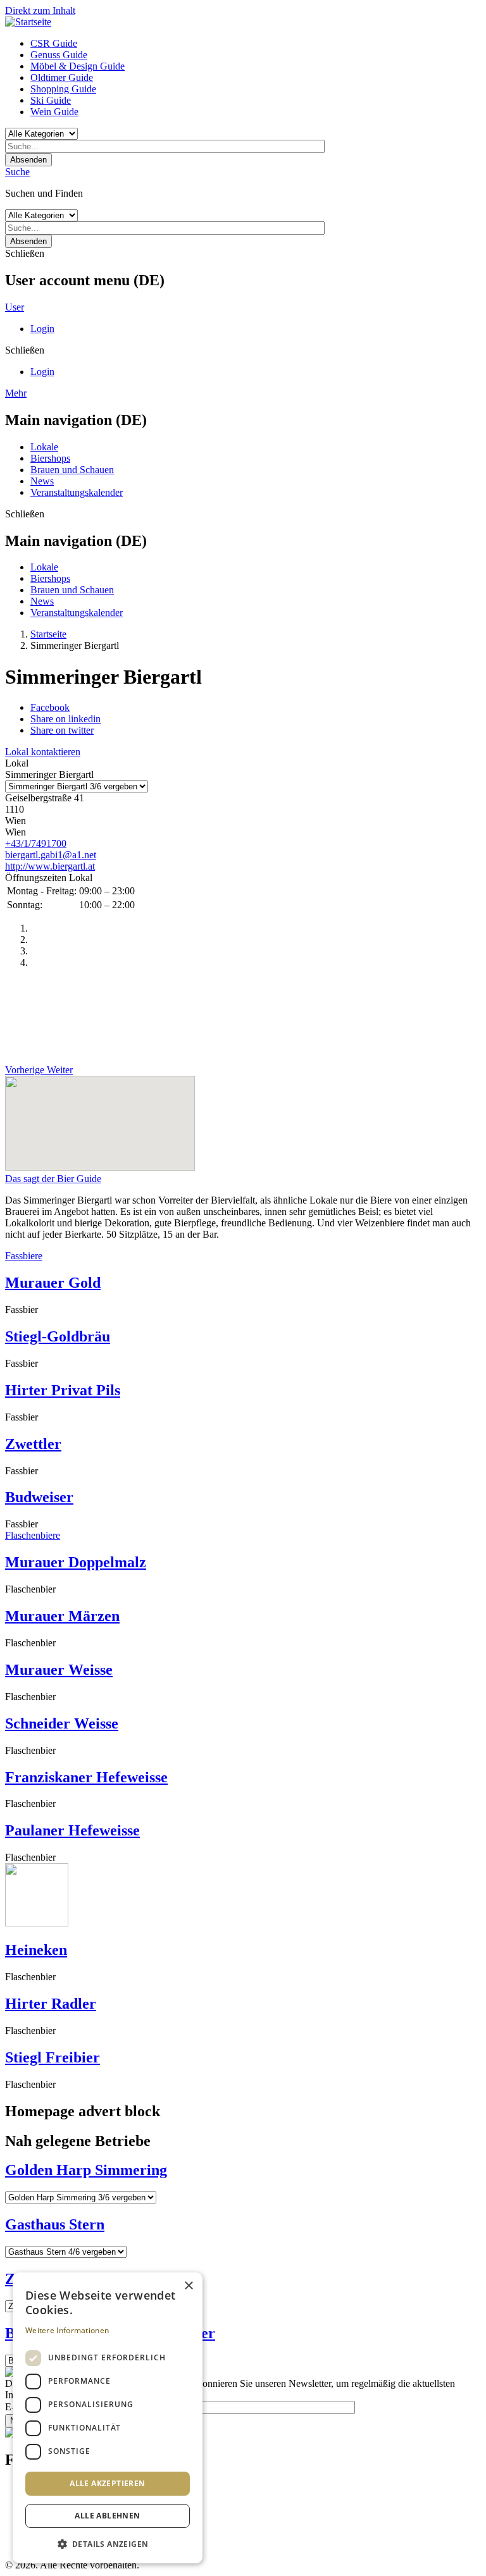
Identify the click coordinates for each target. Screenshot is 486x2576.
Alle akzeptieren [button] (107, 2483)
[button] (108, 2543)
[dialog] (108, 2418)
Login (42, 329)
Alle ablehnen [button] (107, 2516)
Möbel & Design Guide (78, 66)
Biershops (50, 458)
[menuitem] (256, 44)
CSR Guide (54, 43)
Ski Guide (51, 100)
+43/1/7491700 (36, 843)
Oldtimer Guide (62, 77)
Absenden (28, 160)
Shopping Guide (63, 89)
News (42, 481)
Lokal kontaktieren (43, 752)
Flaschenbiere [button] (33, 1535)
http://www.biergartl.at (50, 866)
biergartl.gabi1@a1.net (51, 855)
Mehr (16, 393)
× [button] (188, 2286)
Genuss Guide (59, 55)
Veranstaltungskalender (77, 492)
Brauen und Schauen (72, 470)
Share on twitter (62, 730)
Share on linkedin (65, 719)
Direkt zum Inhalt (40, 10)
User (15, 307)
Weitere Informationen (67, 2330)
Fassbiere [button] (24, 1256)
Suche (17, 172)
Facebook (50, 707)
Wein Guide (54, 112)
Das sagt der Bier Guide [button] (53, 1179)
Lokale (44, 447)
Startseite (48, 634)
